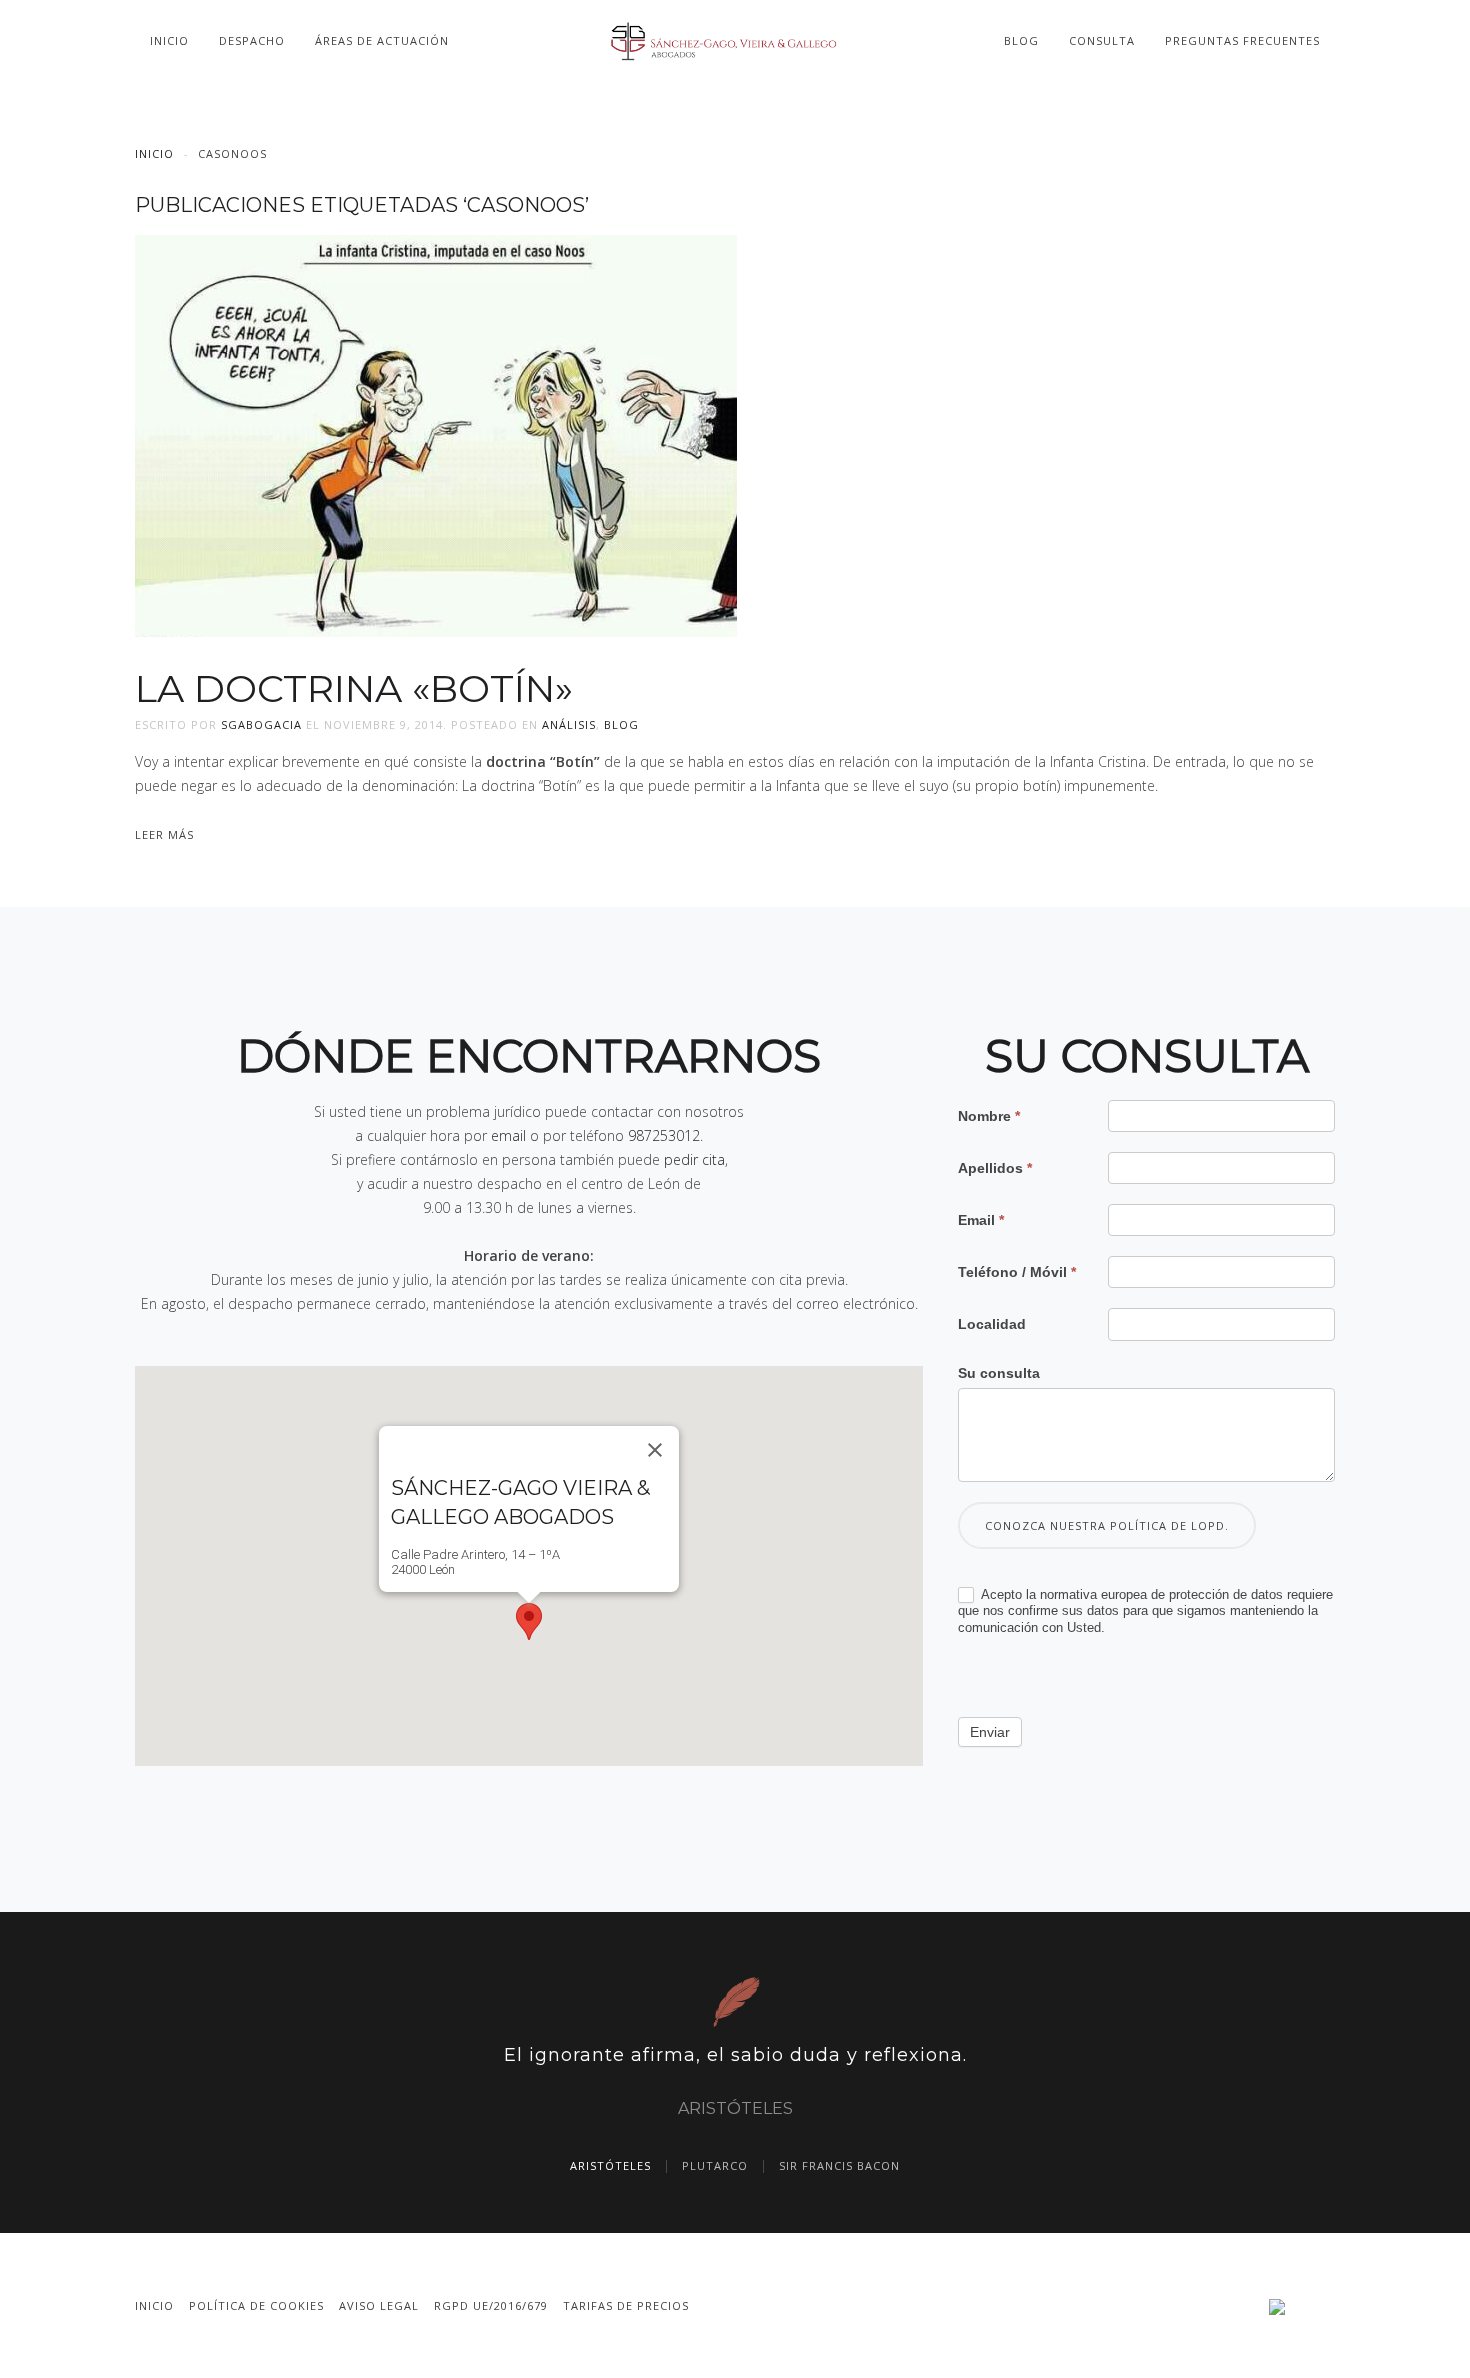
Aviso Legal (379, 2305)
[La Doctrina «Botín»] (436, 433)
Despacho (252, 40)
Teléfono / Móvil (1017, 1272)
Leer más (164, 834)
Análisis (569, 724)
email (508, 1135)
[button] (529, 1621)
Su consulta (999, 1373)
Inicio (169, 40)
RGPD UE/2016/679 (491, 2305)
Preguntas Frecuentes (1242, 40)
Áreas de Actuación (382, 40)
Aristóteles (610, 2165)
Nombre (989, 1116)
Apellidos (995, 1168)
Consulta (1102, 40)
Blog (1021, 40)
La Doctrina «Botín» (354, 688)
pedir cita (694, 1159)
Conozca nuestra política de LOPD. (1107, 1525)
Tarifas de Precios (626, 2305)
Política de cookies (256, 2305)
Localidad (992, 1324)
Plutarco (715, 2165)
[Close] (655, 1450)
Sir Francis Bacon (839, 2165)
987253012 (664, 1135)
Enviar (990, 1732)
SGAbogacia (261, 724)
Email (981, 1220)
